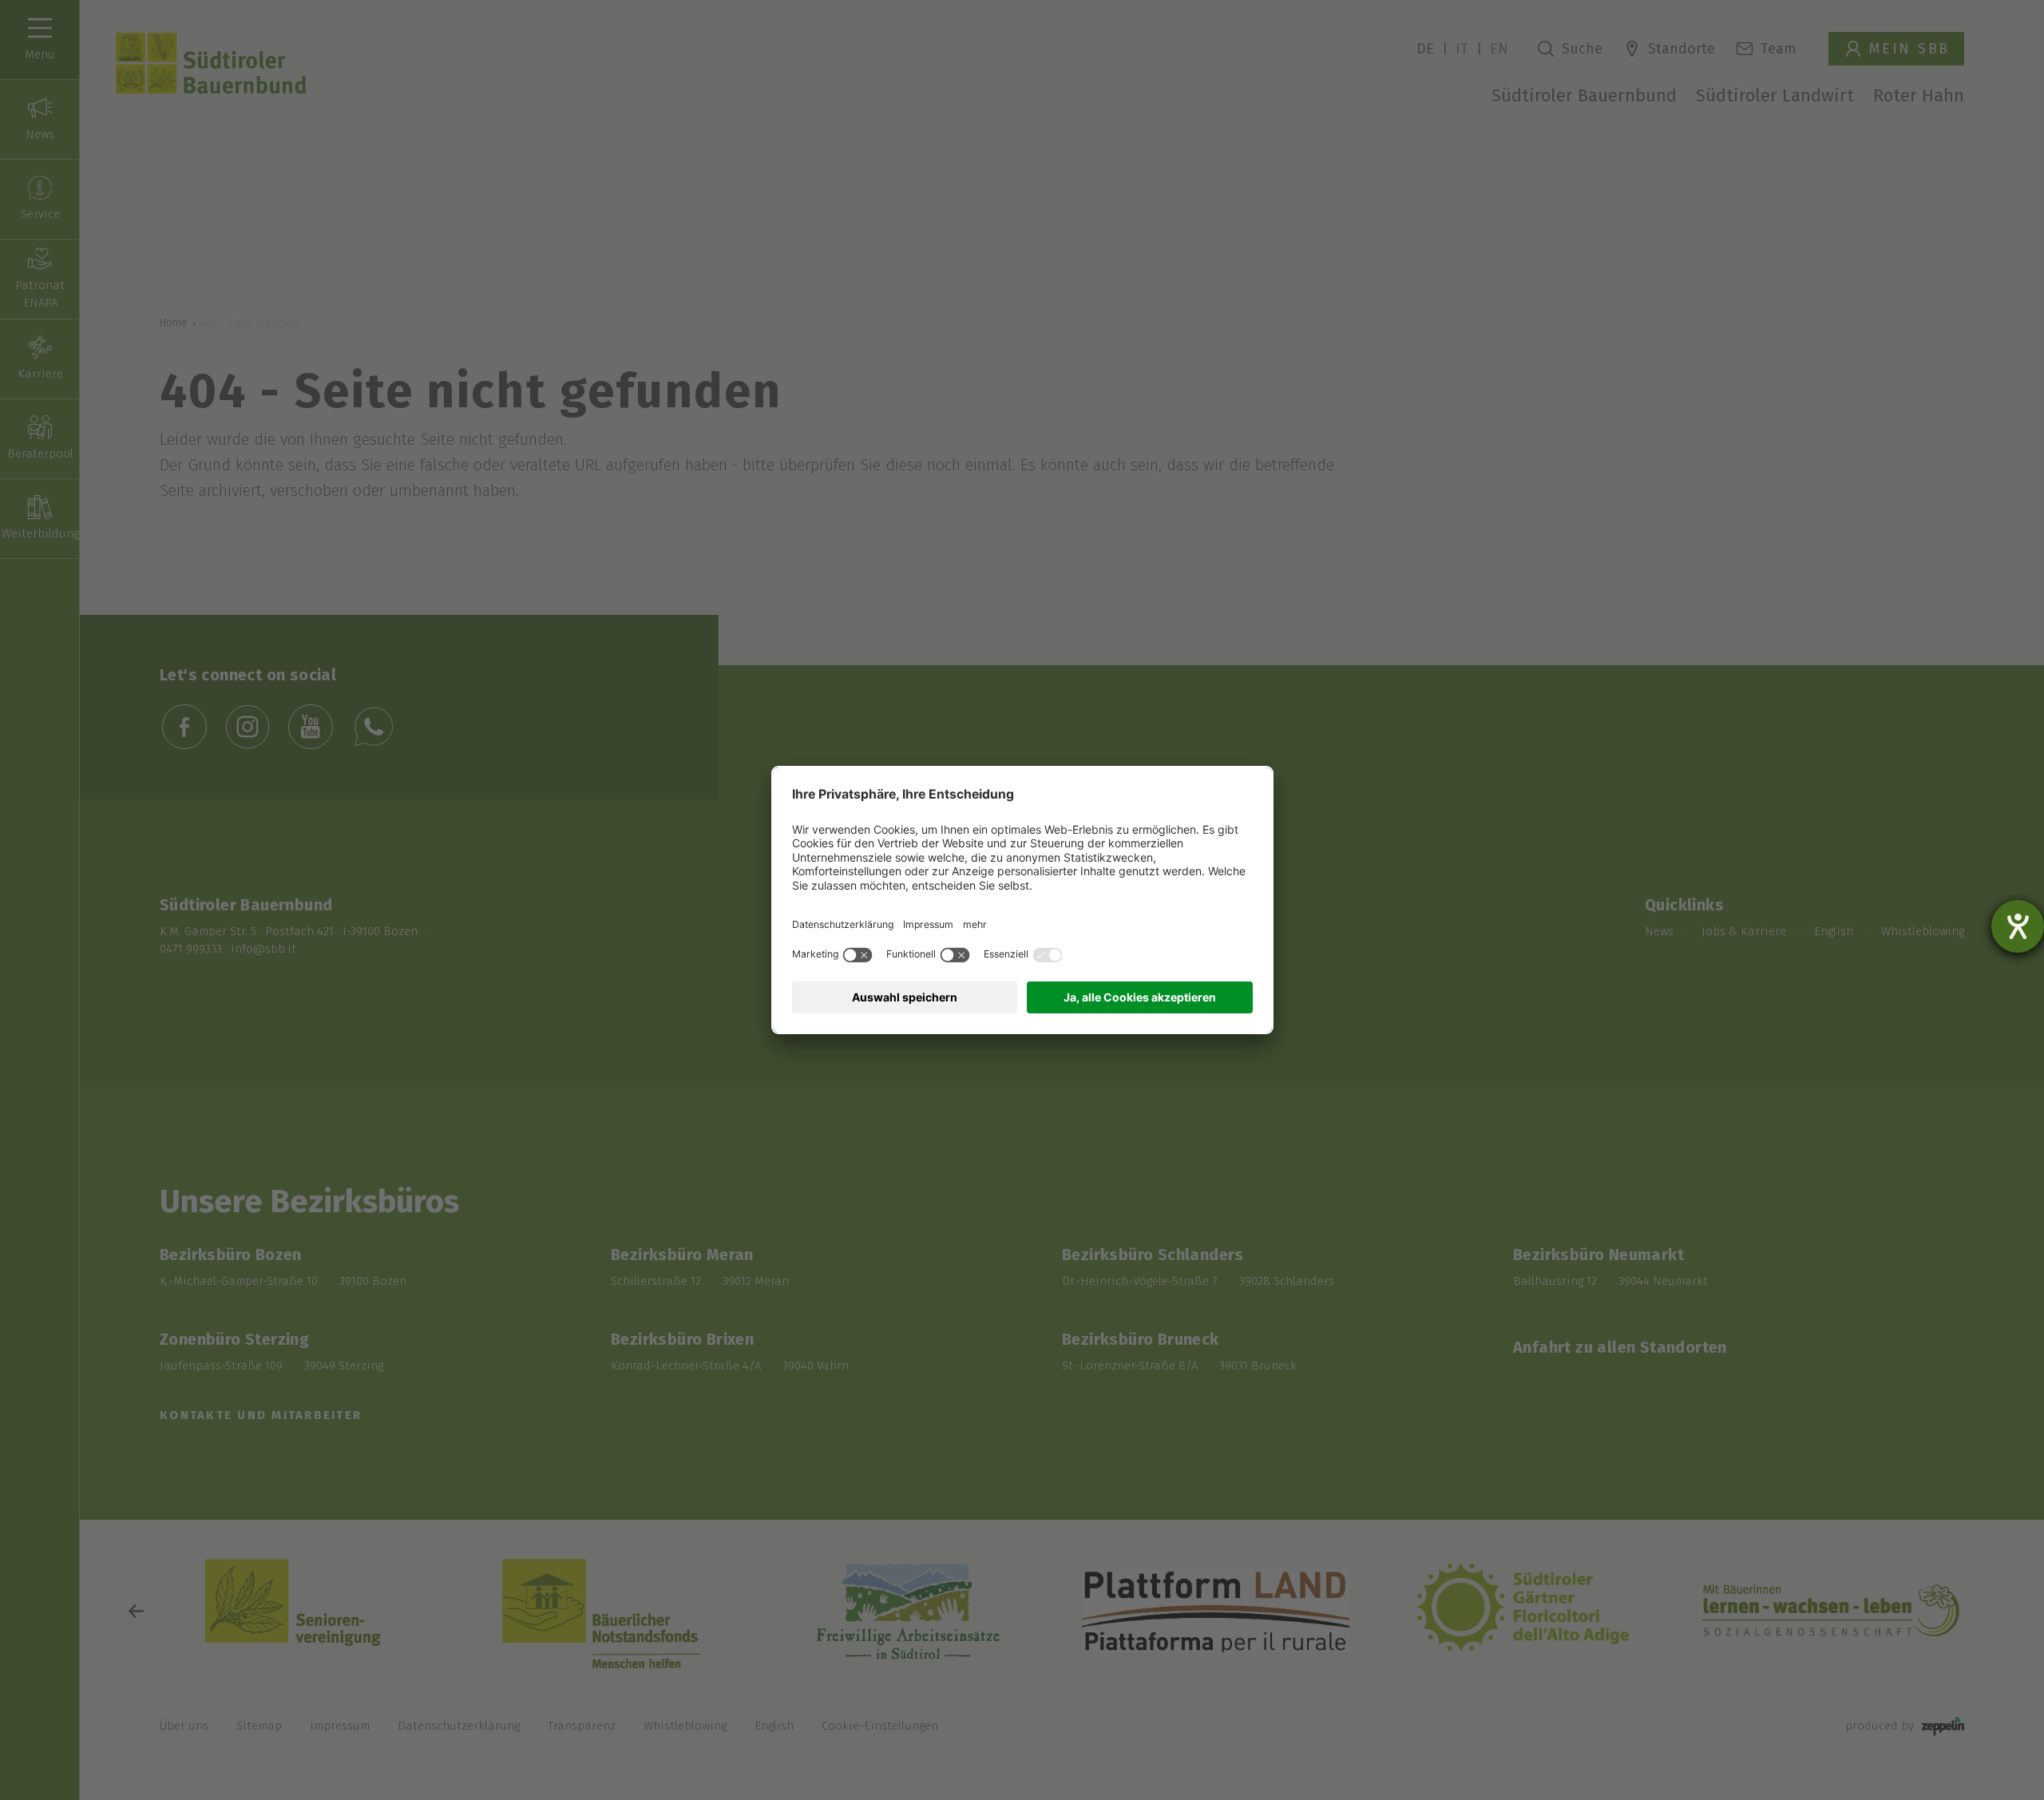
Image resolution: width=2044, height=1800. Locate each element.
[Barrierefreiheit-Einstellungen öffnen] (2018, 926)
